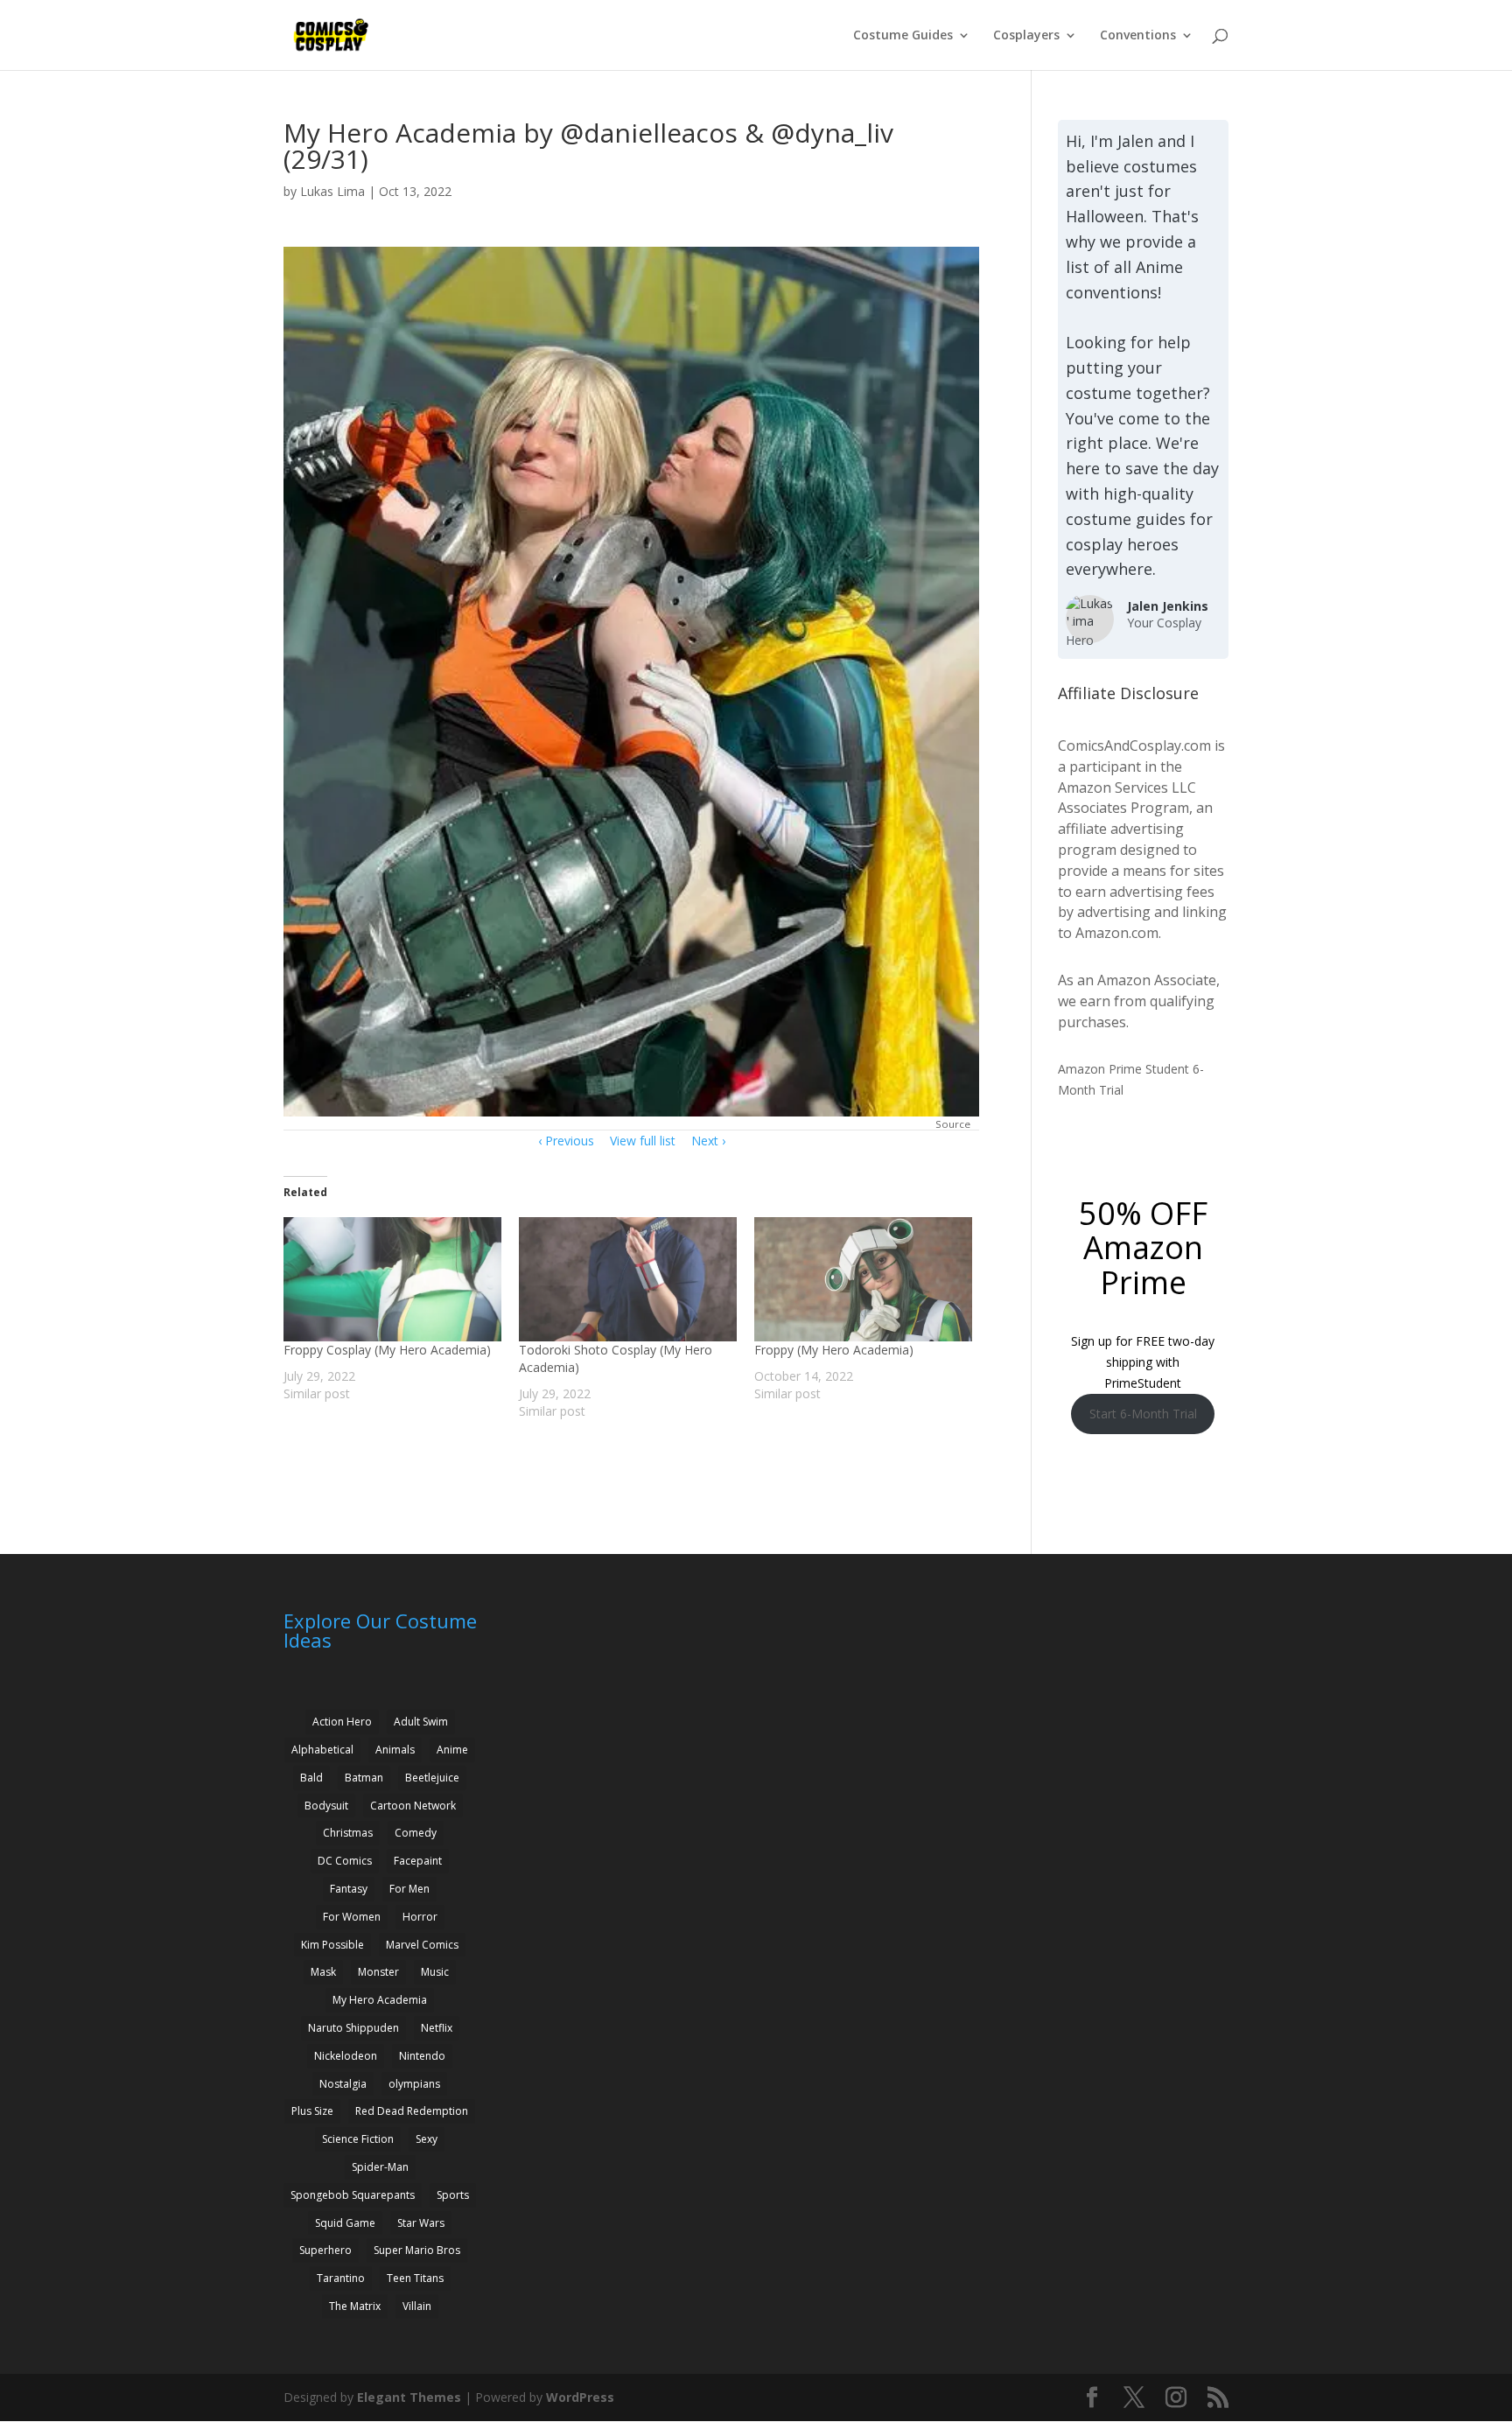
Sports (453, 2195)
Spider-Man (380, 2167)
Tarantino (341, 2278)
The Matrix (355, 2306)
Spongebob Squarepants (353, 2195)
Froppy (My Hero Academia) (834, 1350)
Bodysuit (326, 1806)
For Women (352, 1917)
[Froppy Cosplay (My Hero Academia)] (392, 1279)
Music (435, 1972)
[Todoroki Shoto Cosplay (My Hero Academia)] (628, 1279)
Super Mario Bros (417, 2250)
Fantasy (349, 1889)
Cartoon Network (413, 1806)
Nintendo (422, 2056)
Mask (323, 1972)
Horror (420, 1917)
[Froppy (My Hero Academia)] (863, 1279)
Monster (378, 1972)
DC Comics (345, 1861)
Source (953, 1124)
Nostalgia (343, 2084)
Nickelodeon (346, 2056)
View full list (643, 1141)
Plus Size (312, 2111)
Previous (570, 1141)
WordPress (580, 2397)
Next (705, 1141)
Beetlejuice (432, 1778)
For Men (409, 1889)
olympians (414, 2084)
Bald (311, 1778)
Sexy (427, 2139)
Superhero (325, 2250)
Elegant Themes (409, 2397)
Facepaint (418, 1861)
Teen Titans (415, 2278)
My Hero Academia (380, 2000)
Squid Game (345, 2223)
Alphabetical (322, 1750)
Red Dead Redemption (412, 2111)
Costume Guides (903, 36)
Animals (395, 1750)
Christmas (348, 1833)
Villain (417, 2306)
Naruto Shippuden (353, 2028)
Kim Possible (332, 1945)
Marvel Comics (422, 1945)
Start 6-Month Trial (1143, 1414)
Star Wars (421, 2223)
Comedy (416, 1833)
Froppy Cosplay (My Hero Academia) (387, 1350)
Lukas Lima (332, 191)
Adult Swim (421, 1722)
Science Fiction (358, 2139)
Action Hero (342, 1722)
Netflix (437, 2028)
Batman (364, 1778)
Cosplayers (1026, 36)
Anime (452, 1750)
